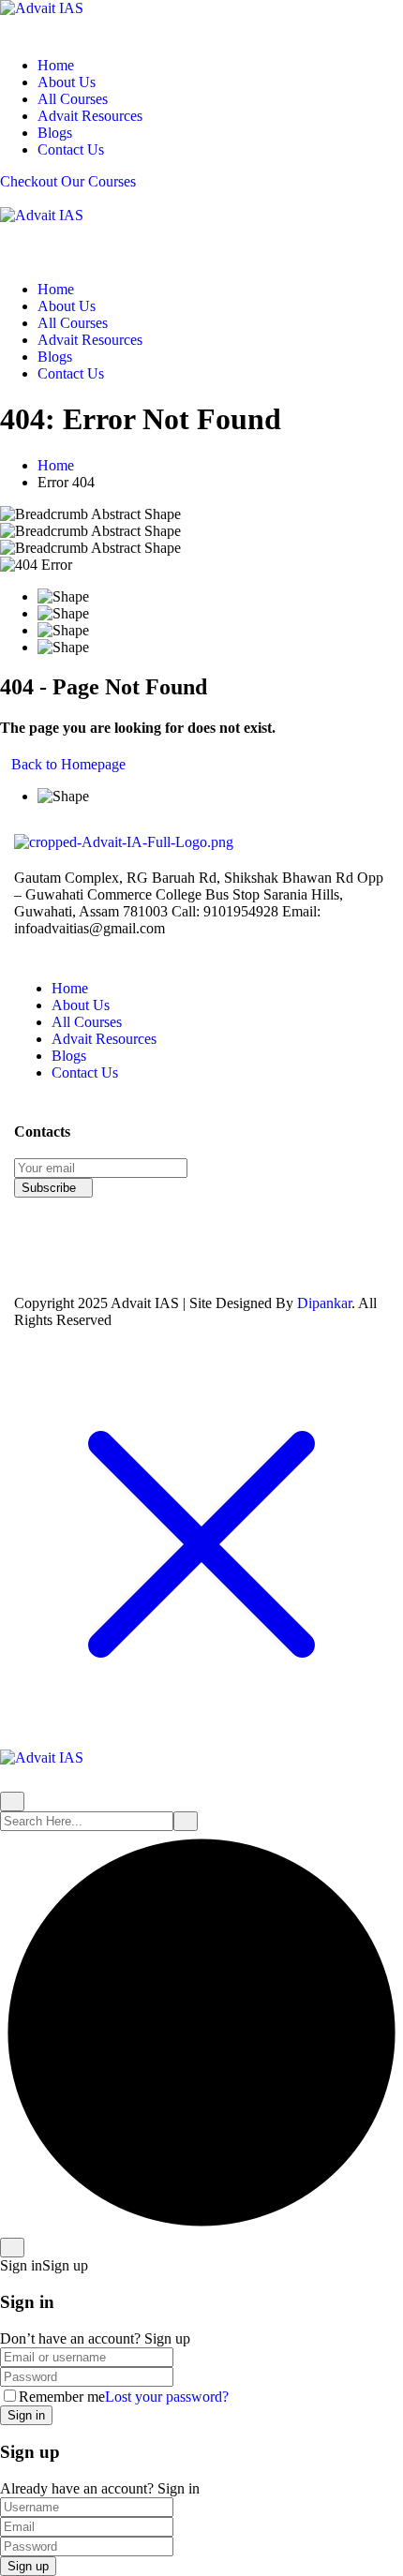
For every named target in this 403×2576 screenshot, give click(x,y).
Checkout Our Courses (68, 181)
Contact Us (71, 149)
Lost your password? (167, 2397)
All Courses (73, 99)
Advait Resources (90, 116)
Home (56, 65)
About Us (67, 82)
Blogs (55, 133)
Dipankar (324, 1303)
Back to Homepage (68, 764)
